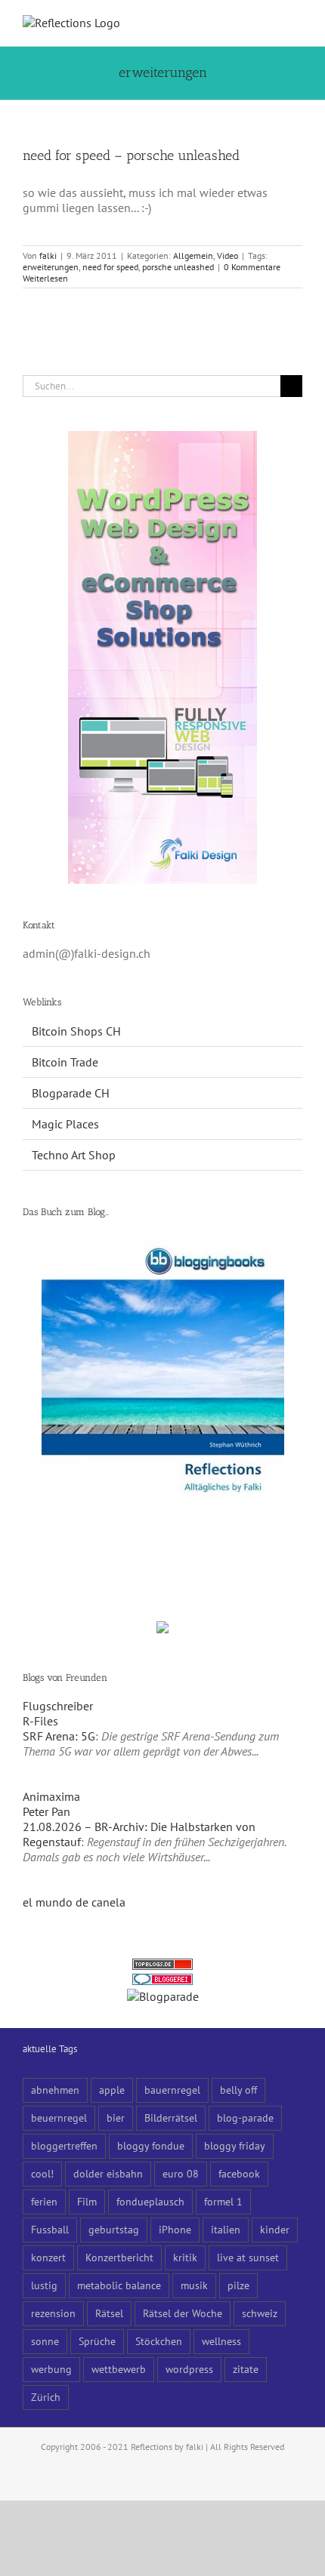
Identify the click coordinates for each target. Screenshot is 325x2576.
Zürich (46, 2397)
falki (48, 255)
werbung (51, 2369)
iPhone (175, 2229)
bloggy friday (235, 2145)
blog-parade (245, 2117)
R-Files (40, 1721)
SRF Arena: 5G (59, 1736)
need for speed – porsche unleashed (131, 155)
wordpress (189, 2369)
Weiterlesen (45, 278)
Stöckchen (159, 2341)
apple (112, 2090)
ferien (44, 2201)
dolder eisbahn (108, 2173)
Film (87, 2201)
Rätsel (109, 2313)
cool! (42, 2173)
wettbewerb (119, 2369)
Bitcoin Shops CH (76, 1031)
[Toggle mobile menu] (296, 23)
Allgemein (193, 255)
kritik (185, 2257)
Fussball (50, 2229)
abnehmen (55, 2090)
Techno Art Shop (74, 1155)
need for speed (110, 267)
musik (194, 2285)
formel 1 (223, 2201)
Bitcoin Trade (65, 1062)
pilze (238, 2285)
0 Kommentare (252, 267)
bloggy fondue (151, 2145)
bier (116, 2117)
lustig (44, 2285)
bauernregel (172, 2090)
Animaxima (51, 1796)
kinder (275, 2229)
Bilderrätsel (171, 2117)
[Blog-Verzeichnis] (162, 1981)
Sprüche (97, 2341)
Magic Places (65, 1124)
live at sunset (248, 2257)
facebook (239, 2173)
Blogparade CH (71, 1093)
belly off (238, 2090)
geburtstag (114, 2229)
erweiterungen (51, 267)
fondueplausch (150, 2201)
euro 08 (181, 2173)
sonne (45, 2341)
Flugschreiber (58, 1706)
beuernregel (59, 2117)
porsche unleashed (178, 267)
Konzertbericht (119, 2257)
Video (227, 255)
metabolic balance (119, 2285)
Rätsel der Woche (183, 2313)
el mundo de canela (74, 1902)
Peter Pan (46, 1811)
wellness (221, 2341)
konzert (48, 2257)
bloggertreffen (64, 2145)
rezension (53, 2313)
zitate (246, 2369)
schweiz (260, 2313)
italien (226, 2229)
